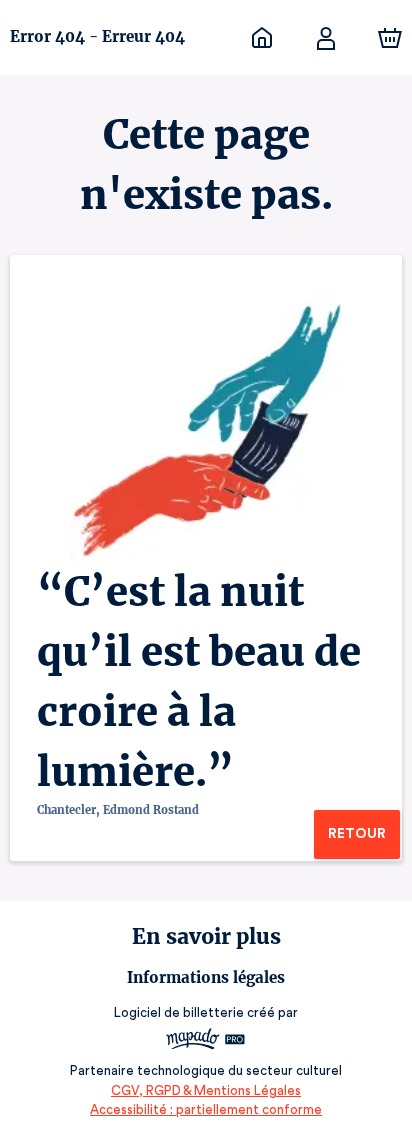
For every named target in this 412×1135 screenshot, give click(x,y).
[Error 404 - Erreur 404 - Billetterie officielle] (262, 38)
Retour (357, 834)
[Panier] (390, 38)
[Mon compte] (326, 38)
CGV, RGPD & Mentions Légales (206, 1090)
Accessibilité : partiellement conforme (206, 1109)
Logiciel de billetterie (179, 1012)
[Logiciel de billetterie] (206, 1041)
